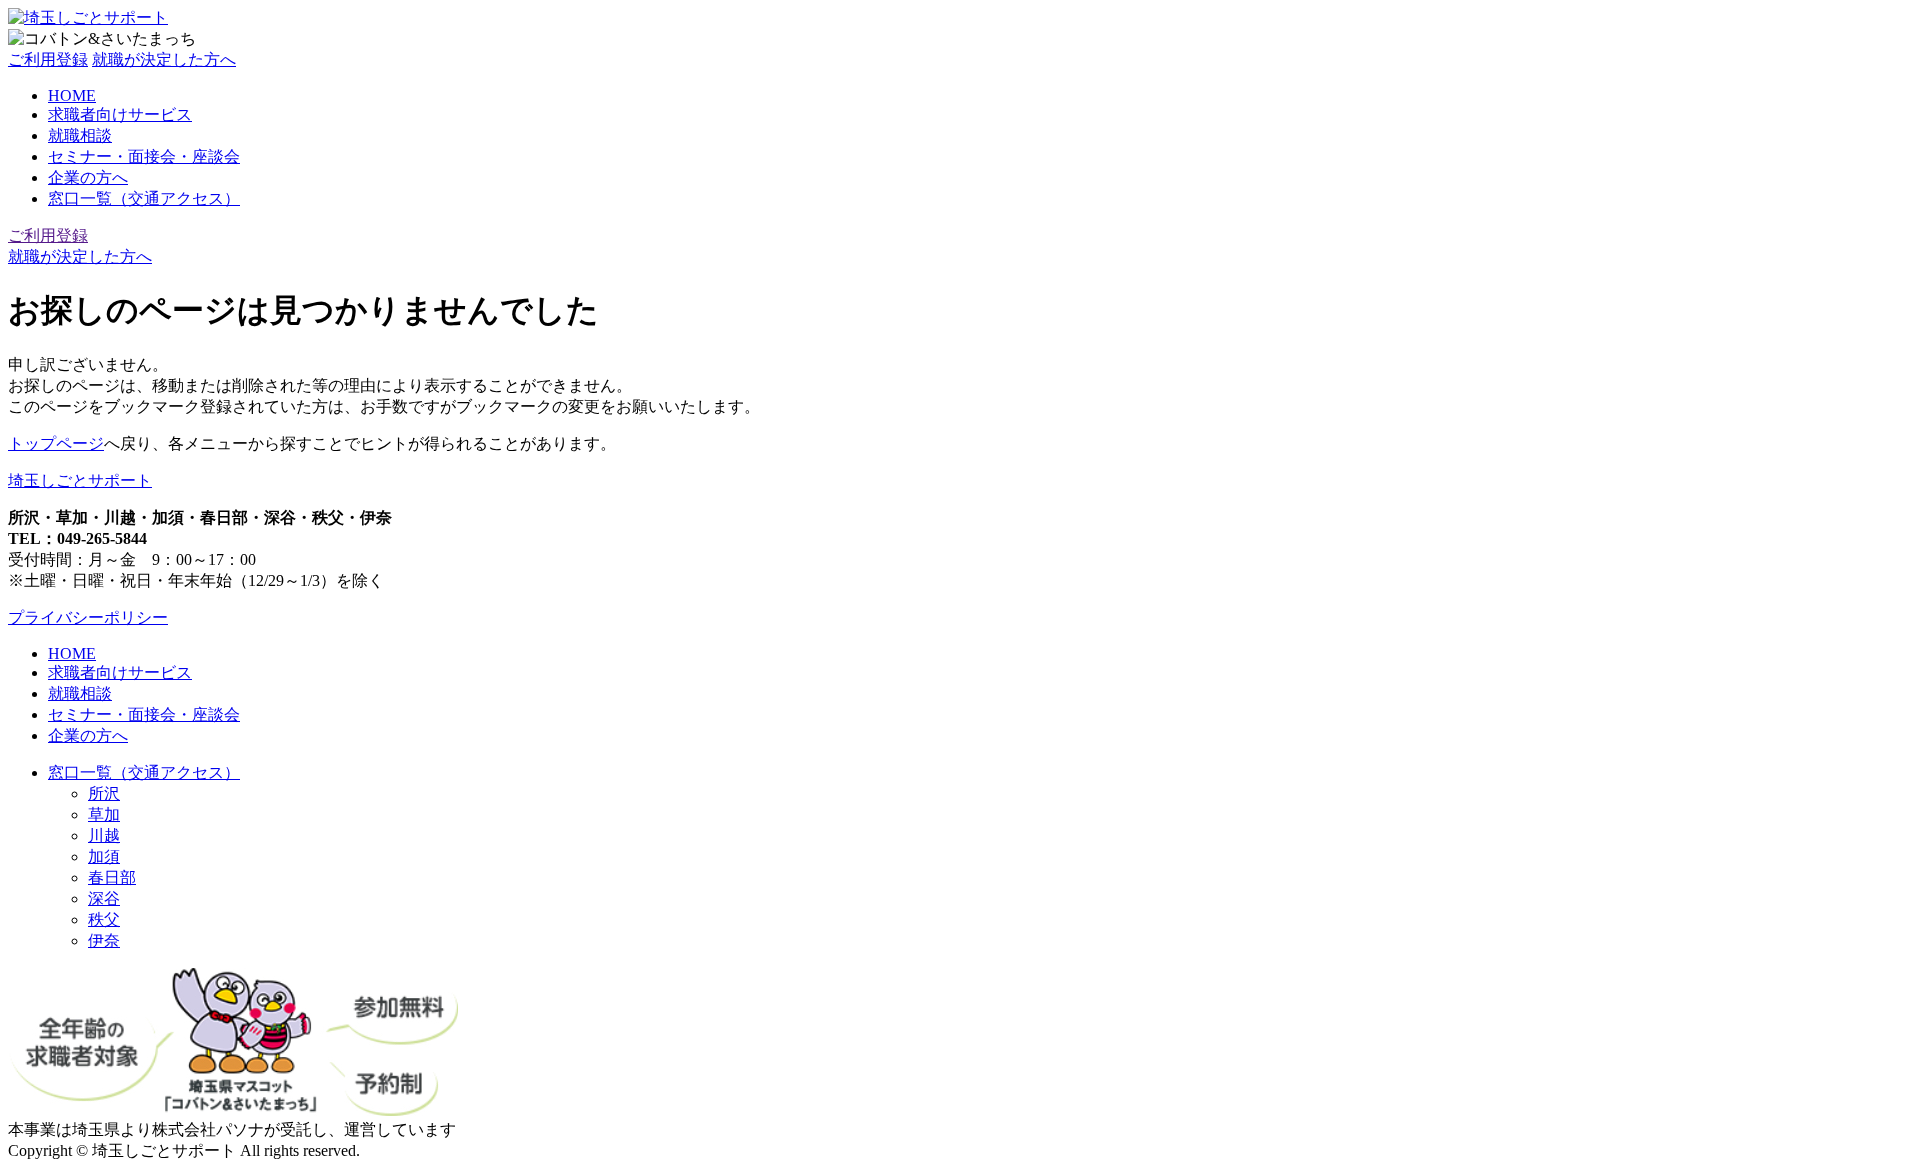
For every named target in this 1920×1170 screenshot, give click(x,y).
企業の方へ (88, 177)
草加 (104, 814)
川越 (104, 835)
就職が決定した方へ (164, 59)
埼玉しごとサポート (80, 480)
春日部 (112, 877)
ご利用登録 (48, 59)
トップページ (56, 443)
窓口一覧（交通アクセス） (144, 198)
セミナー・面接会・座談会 (144, 156)
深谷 (104, 898)
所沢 (104, 793)
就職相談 (80, 135)
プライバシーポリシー (88, 617)
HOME (72, 95)
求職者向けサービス (120, 114)
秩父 (104, 919)
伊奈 (104, 940)
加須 (104, 856)
